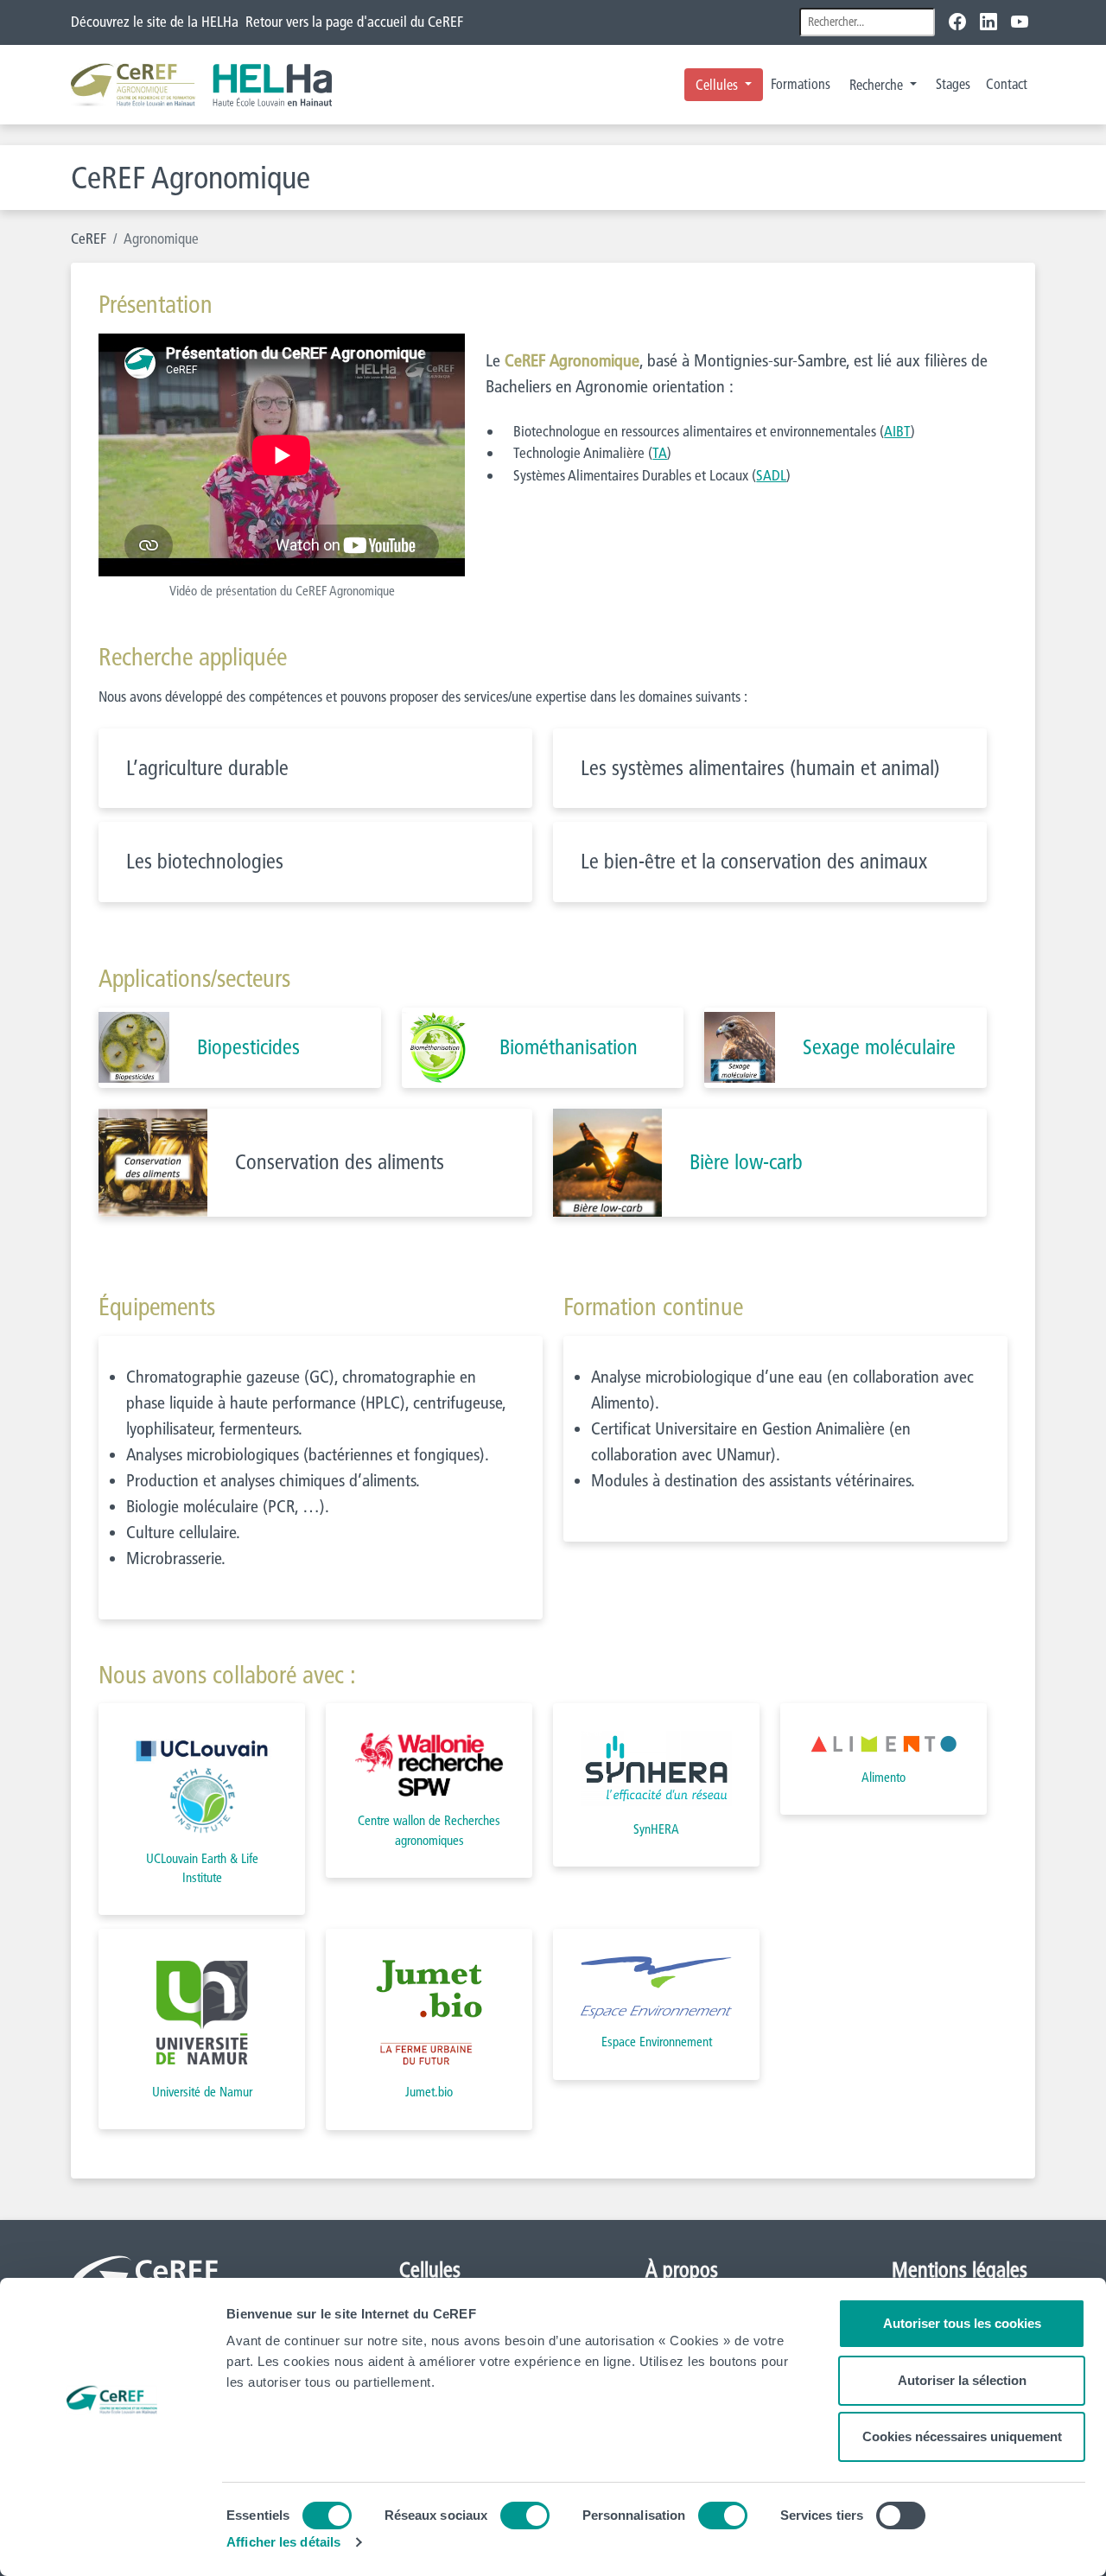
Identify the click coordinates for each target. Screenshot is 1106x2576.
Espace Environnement (657, 2042)
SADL (771, 475)
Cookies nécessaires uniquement (962, 2436)
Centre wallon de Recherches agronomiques (429, 1830)
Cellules (718, 85)
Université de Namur (202, 2092)
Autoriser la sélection (962, 2380)
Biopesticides (248, 1047)
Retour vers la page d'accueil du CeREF (354, 21)
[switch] (525, 2516)
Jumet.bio (429, 2092)
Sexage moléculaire (879, 1047)
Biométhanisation (569, 1047)
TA (660, 452)
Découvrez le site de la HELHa (155, 21)
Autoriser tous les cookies (962, 2323)
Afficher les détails (283, 2542)
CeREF (89, 238)
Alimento (884, 1777)
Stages (953, 84)
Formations (801, 84)
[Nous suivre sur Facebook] (961, 22)
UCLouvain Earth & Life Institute (202, 1868)
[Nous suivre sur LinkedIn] (988, 22)
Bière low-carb (746, 1162)
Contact (1007, 84)
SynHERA (656, 1829)
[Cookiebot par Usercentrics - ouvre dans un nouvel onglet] (112, 2542)
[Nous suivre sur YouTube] (1020, 22)
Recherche (878, 85)
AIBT (897, 431)
